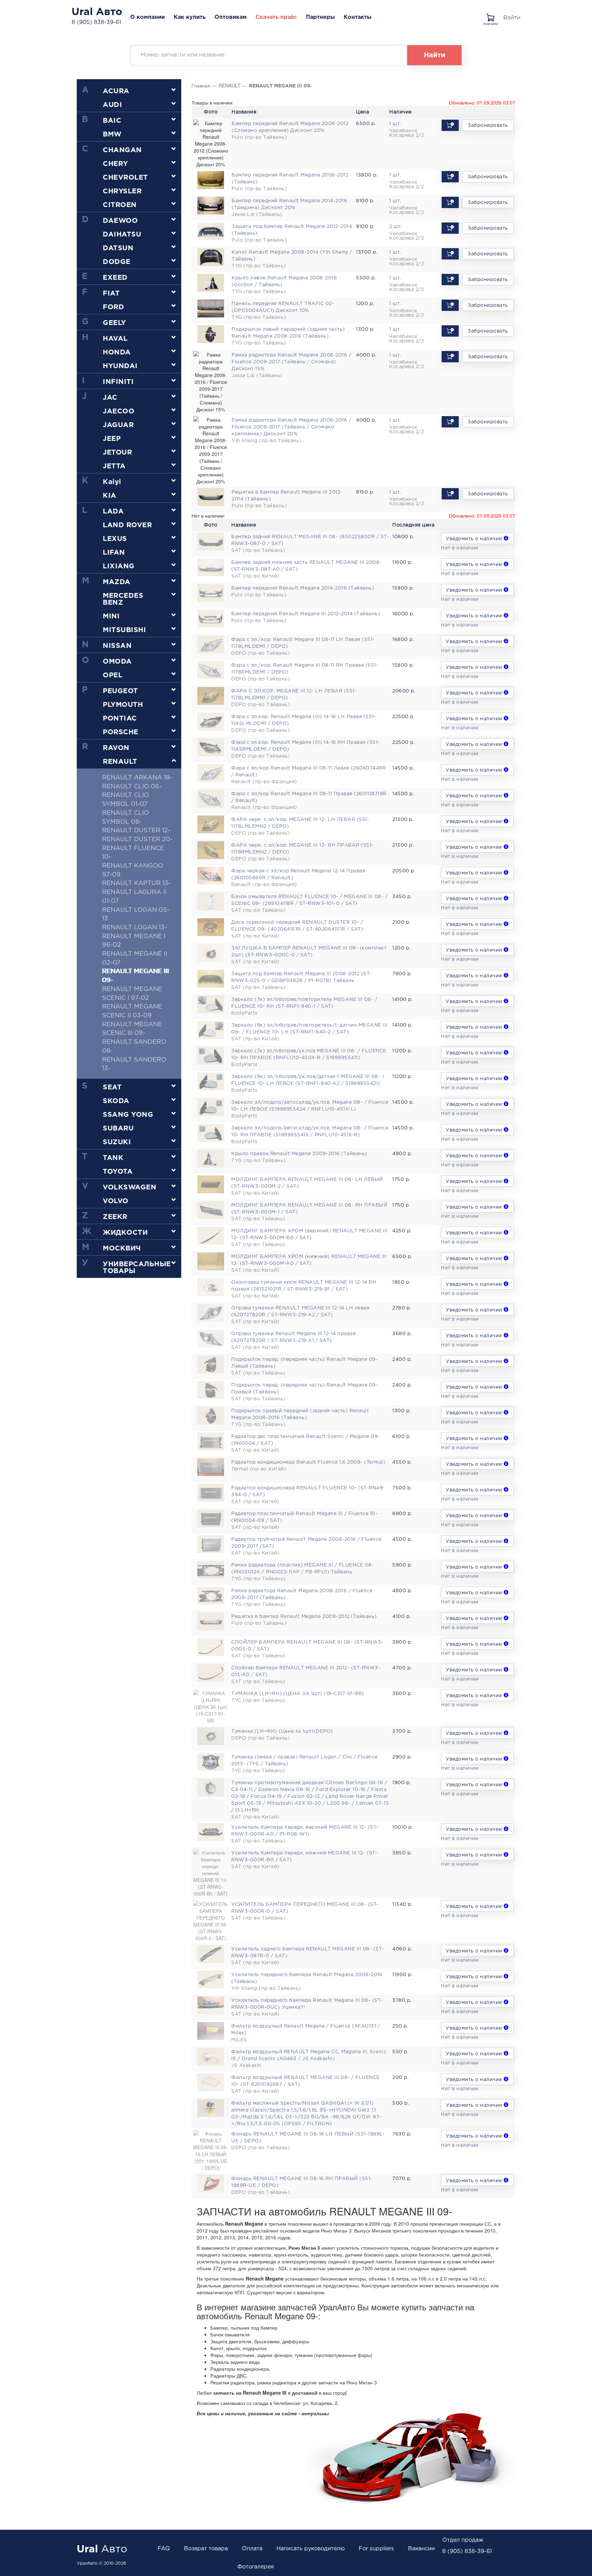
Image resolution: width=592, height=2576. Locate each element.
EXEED (115, 278)
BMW (112, 134)
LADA (113, 511)
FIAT (111, 293)
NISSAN (117, 646)
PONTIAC (120, 718)
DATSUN (118, 248)
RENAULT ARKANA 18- (137, 778)
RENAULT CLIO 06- (132, 787)
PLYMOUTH (123, 705)
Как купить (190, 17)
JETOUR (117, 452)
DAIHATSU (122, 234)
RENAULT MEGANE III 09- (281, 86)
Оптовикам (231, 17)
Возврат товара (206, 2549)
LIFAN (114, 553)
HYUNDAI (120, 366)
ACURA (116, 91)
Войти (512, 17)
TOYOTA (118, 1172)
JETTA (114, 466)
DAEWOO (120, 221)
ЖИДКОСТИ (125, 1233)
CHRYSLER (122, 191)
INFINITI (118, 382)
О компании (147, 17)
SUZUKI (117, 1142)
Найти (435, 55)
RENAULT (120, 762)
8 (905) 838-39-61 (96, 22)
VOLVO (116, 1201)
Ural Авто (97, 12)
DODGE (117, 262)
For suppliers (376, 2549)
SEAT (112, 1087)
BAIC (112, 121)
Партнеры (320, 17)
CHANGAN (122, 150)
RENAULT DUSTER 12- (136, 831)
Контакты (357, 17)
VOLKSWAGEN (129, 1187)
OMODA (117, 662)
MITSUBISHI (124, 630)
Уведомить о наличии (475, 539)
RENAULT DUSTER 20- (137, 839)
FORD (113, 307)
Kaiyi (112, 482)
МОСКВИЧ (122, 1248)
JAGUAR (118, 425)
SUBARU (118, 1128)
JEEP (112, 439)
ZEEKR (115, 1217)
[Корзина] (492, 15)
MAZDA (117, 582)
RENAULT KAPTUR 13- (136, 883)
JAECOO (119, 411)
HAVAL (115, 339)
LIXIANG (119, 566)
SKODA (116, 1101)
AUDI (112, 105)
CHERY (115, 164)
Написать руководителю (311, 2549)
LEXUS (115, 539)
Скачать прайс (276, 17)
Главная (201, 85)
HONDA (117, 352)
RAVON (116, 748)
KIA (110, 496)
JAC (110, 398)
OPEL (113, 675)
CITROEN (120, 205)
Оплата (252, 2549)
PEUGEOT (120, 691)
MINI (111, 616)
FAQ (164, 2549)
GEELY (114, 323)
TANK (113, 1158)
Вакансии (421, 2549)
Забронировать (488, 125)
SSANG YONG (128, 1115)
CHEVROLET (125, 178)
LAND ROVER (127, 525)
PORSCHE (121, 732)
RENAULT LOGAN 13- (134, 928)
